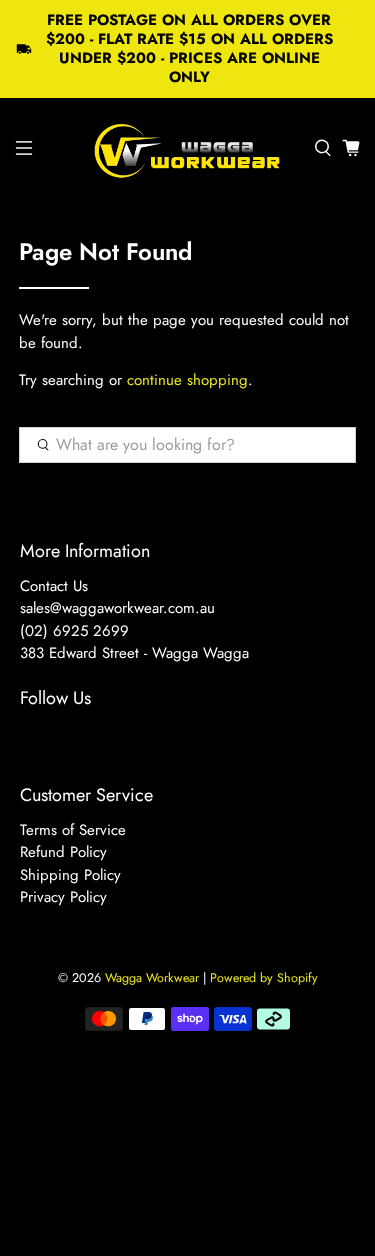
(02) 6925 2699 (74, 631)
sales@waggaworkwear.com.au (117, 608)
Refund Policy (63, 852)
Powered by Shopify (264, 978)
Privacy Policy (63, 897)
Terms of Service (73, 830)
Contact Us (54, 586)
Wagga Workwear (152, 978)
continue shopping (187, 380)
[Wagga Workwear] (188, 147)
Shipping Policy (70, 875)
